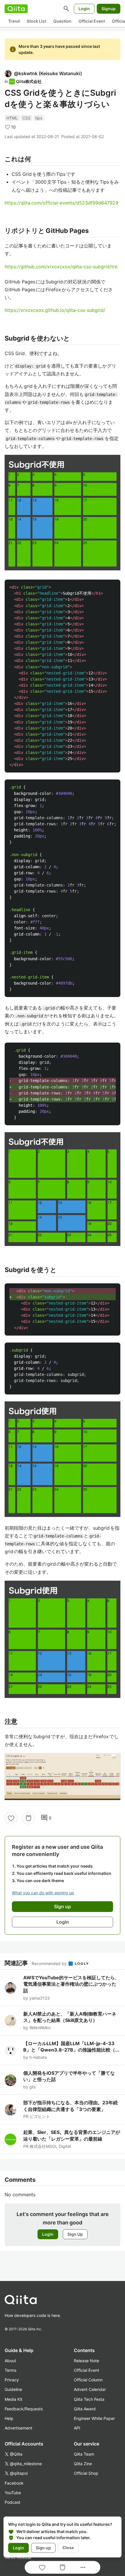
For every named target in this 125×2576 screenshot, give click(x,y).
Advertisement (18, 2428)
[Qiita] (16, 9)
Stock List (36, 21)
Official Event (92, 21)
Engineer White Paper (94, 2418)
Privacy (12, 2380)
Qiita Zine (83, 2464)
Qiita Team (84, 2454)
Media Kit (14, 2399)
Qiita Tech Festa (89, 2399)
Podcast (12, 2502)
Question (62, 21)
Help (9, 2418)
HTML (12, 118)
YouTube (13, 2493)
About (10, 2361)
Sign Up (75, 2234)
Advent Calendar (90, 2389)
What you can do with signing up (43, 1893)
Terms (10, 2370)
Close (68, 2548)
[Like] (11, 1818)
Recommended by (50, 1963)
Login (84, 9)
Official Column (88, 2380)
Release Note (86, 2361)
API (77, 2428)
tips (39, 118)
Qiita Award (85, 2409)
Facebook (14, 2483)
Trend (14, 21)
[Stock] (28, 1818)
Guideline (13, 2389)
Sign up (43, 2548)
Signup (109, 9)
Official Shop (86, 2473)
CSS (26, 118)
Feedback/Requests (24, 2409)
